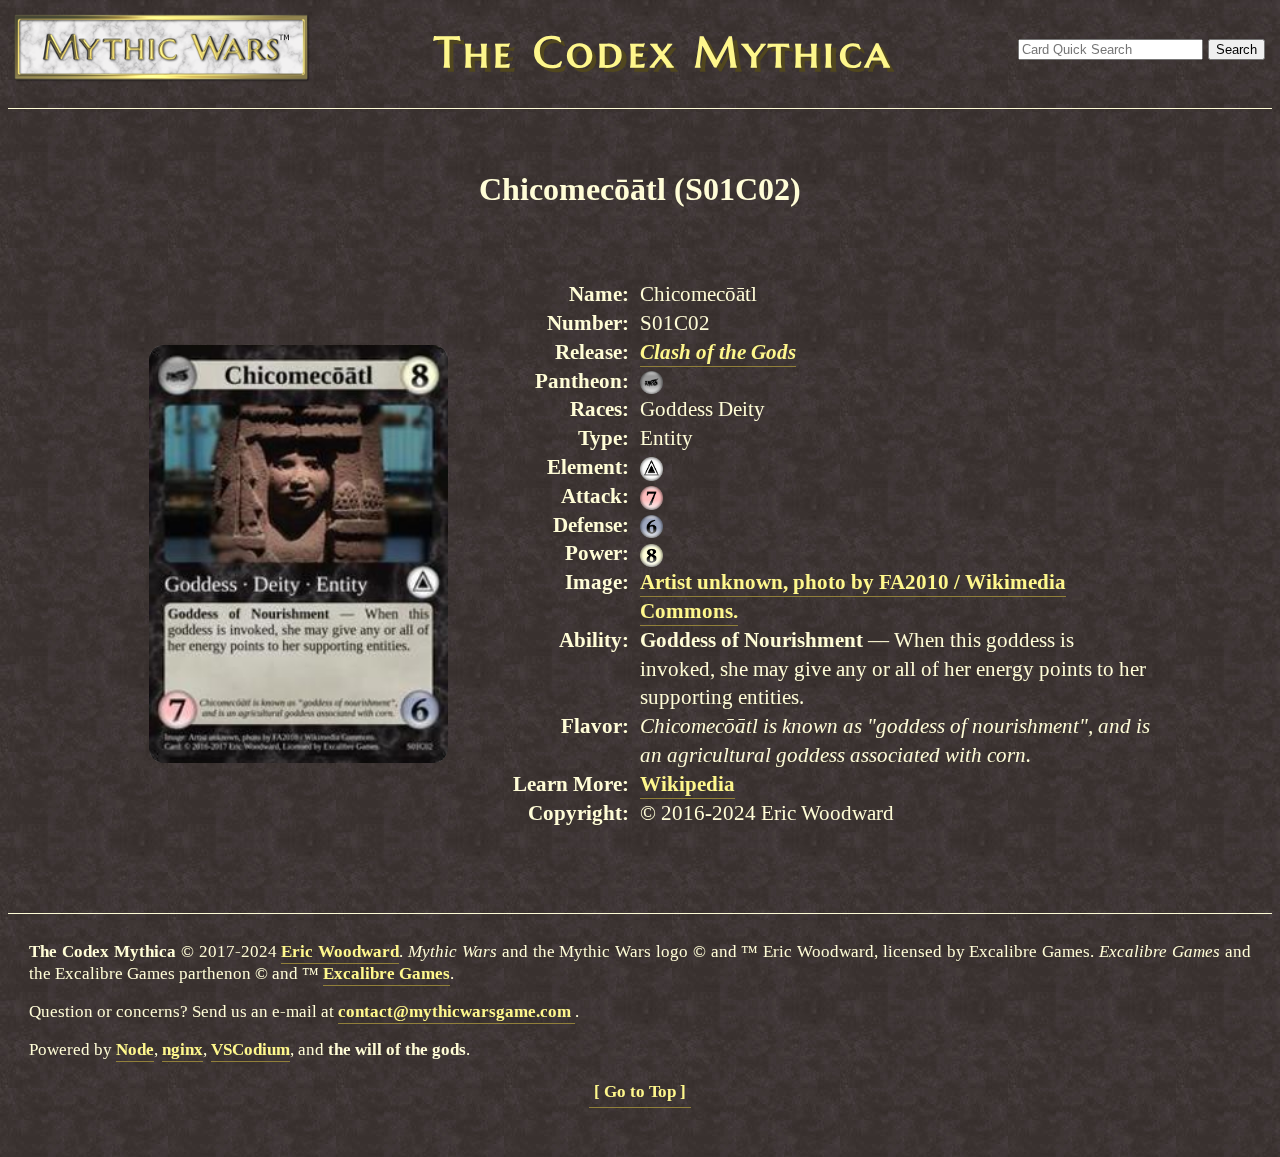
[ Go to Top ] (640, 1091)
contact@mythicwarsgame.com (456, 1011)
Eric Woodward (340, 951)
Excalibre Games (386, 973)
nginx (182, 1049)
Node (135, 1049)
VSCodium (250, 1049)
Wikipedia (687, 784)
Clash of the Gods (718, 352)
